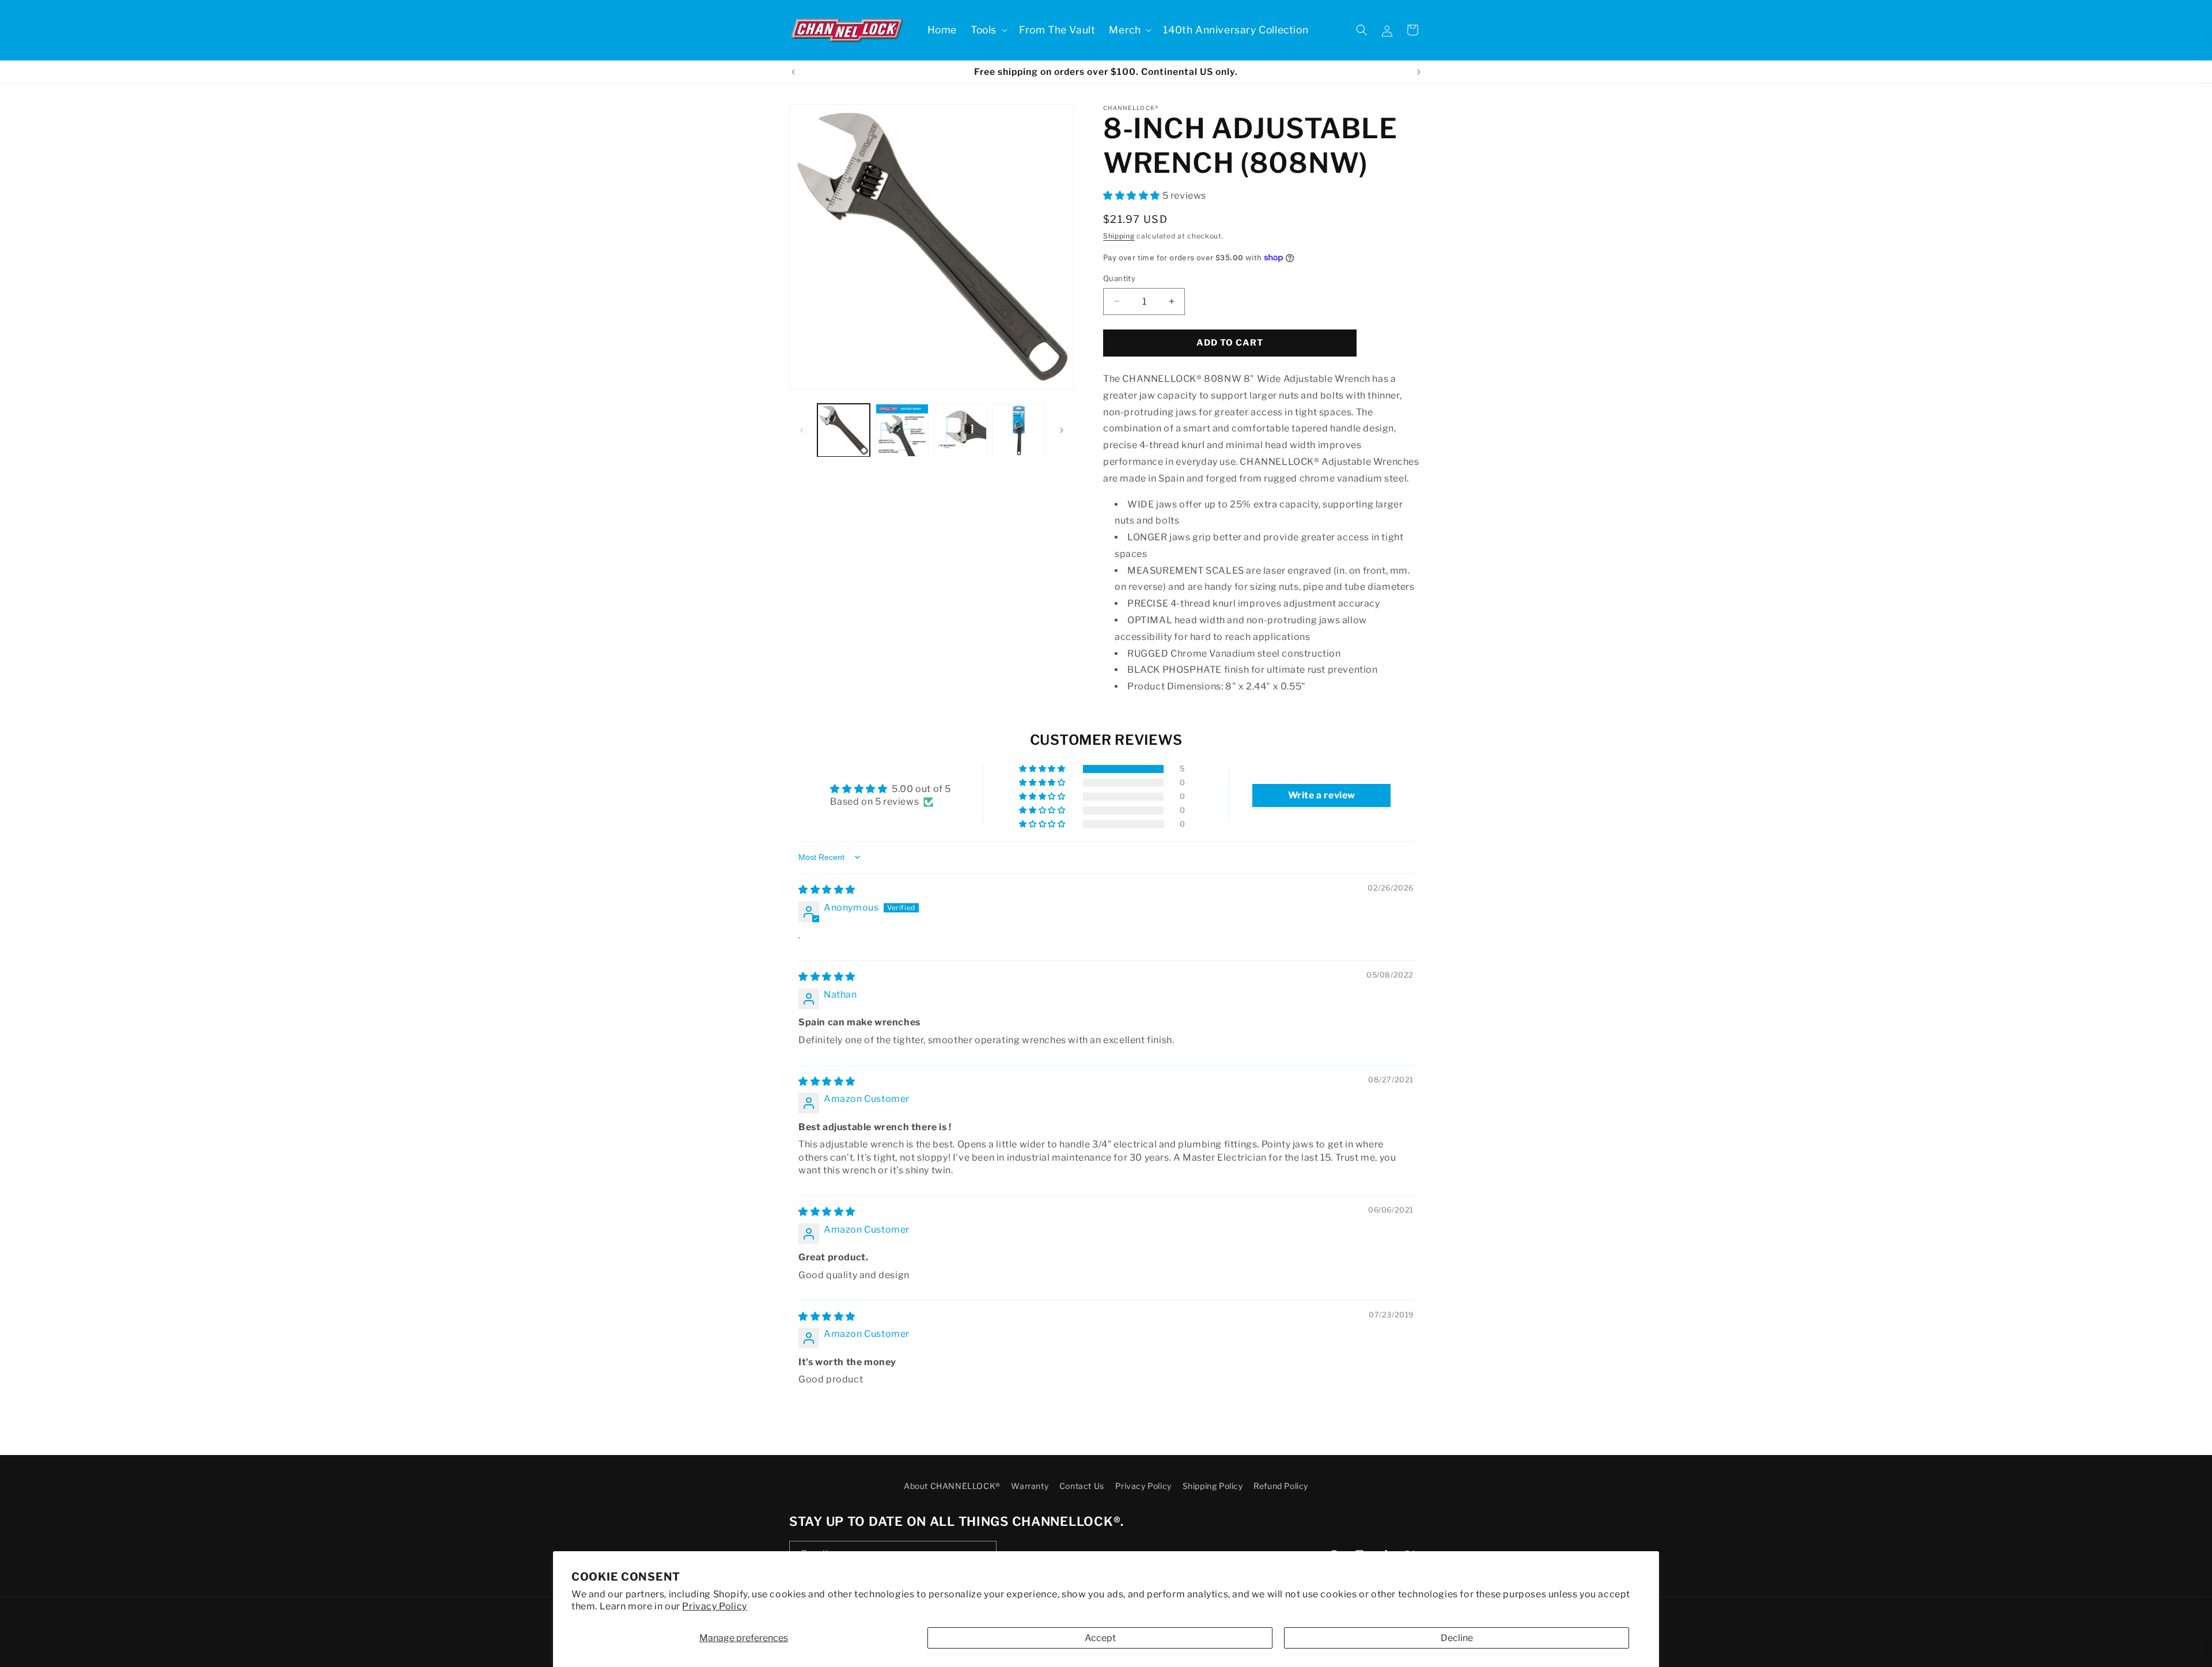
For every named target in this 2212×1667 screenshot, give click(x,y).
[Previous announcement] (793, 72)
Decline (1457, 1638)
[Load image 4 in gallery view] (1019, 430)
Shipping (1119, 236)
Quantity (1119, 278)
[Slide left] (802, 430)
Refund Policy (1281, 1486)
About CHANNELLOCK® (952, 1486)
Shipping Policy (1213, 1486)
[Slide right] (1062, 430)
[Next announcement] (1419, 72)
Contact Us (1082, 1486)
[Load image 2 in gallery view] (902, 430)
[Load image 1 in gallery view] (844, 430)
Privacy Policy (714, 1606)
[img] (827, 890)
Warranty (1030, 1486)
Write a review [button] (1322, 795)
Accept (1100, 1638)
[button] (988, 30)
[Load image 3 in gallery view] (961, 430)
